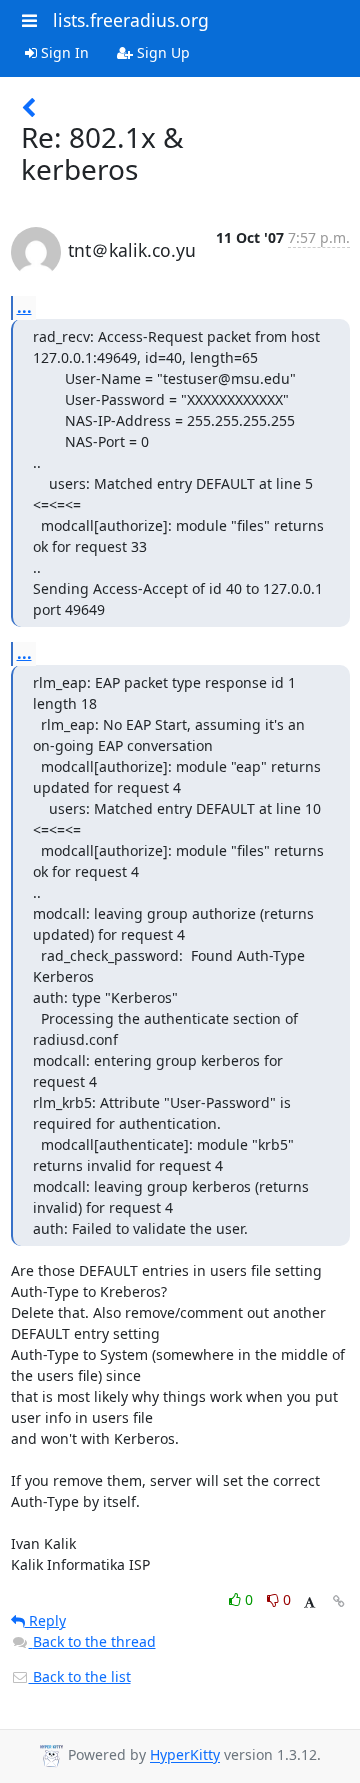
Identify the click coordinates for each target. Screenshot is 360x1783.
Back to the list (80, 1676)
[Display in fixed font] (309, 1602)
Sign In (63, 52)
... (24, 307)
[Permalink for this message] (339, 1601)
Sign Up (161, 52)
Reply (45, 1620)
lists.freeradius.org (131, 20)
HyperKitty (185, 1755)
